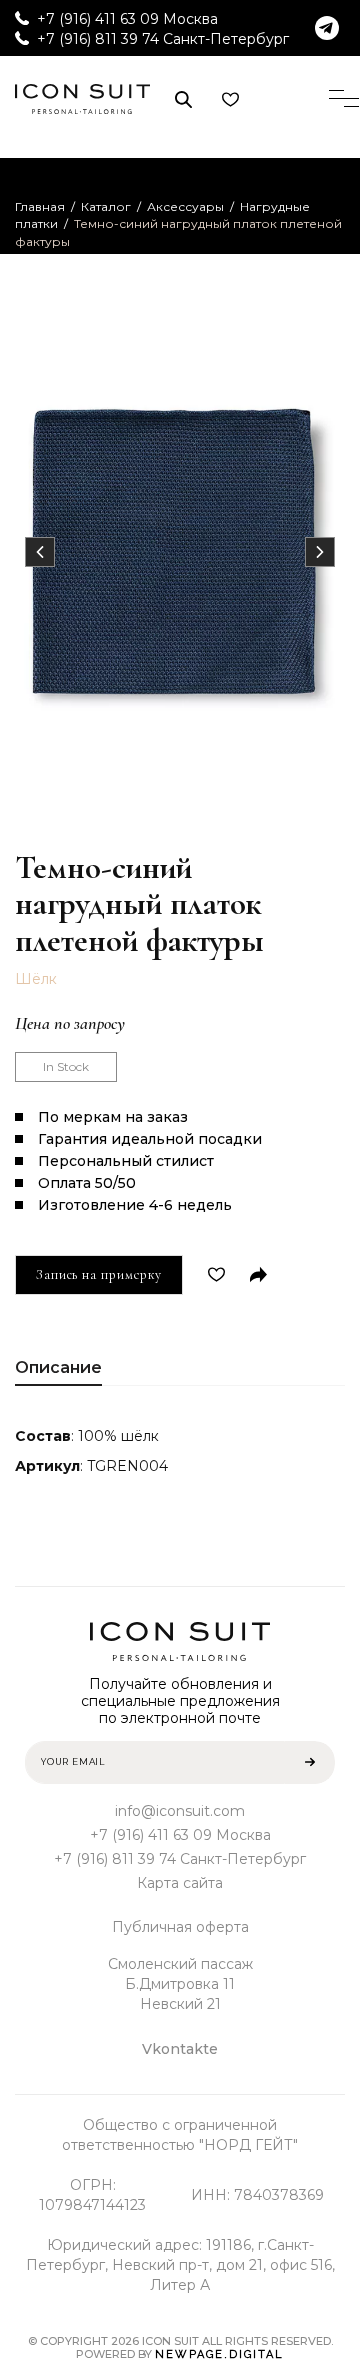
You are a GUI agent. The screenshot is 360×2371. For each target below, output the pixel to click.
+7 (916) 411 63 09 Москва (127, 19)
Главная (40, 206)
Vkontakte (180, 2049)
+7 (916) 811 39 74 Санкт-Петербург (163, 39)
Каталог (106, 206)
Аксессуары (185, 206)
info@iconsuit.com (180, 1811)
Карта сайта (180, 1883)
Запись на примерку (99, 1274)
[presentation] (40, 552)
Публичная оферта (180, 1927)
